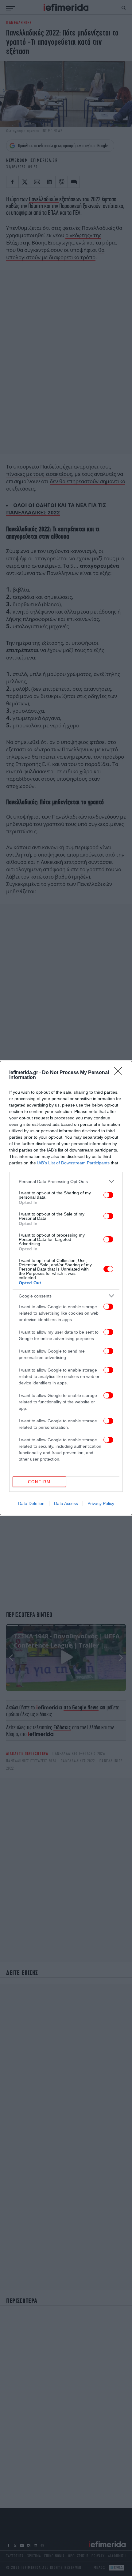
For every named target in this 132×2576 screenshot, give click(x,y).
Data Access (66, 1503)
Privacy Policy (101, 1503)
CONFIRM (39, 1482)
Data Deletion (31, 1503)
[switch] (108, 1195)
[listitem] (66, 1181)
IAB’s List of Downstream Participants (73, 1163)
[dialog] (66, 1288)
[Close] (120, 1073)
